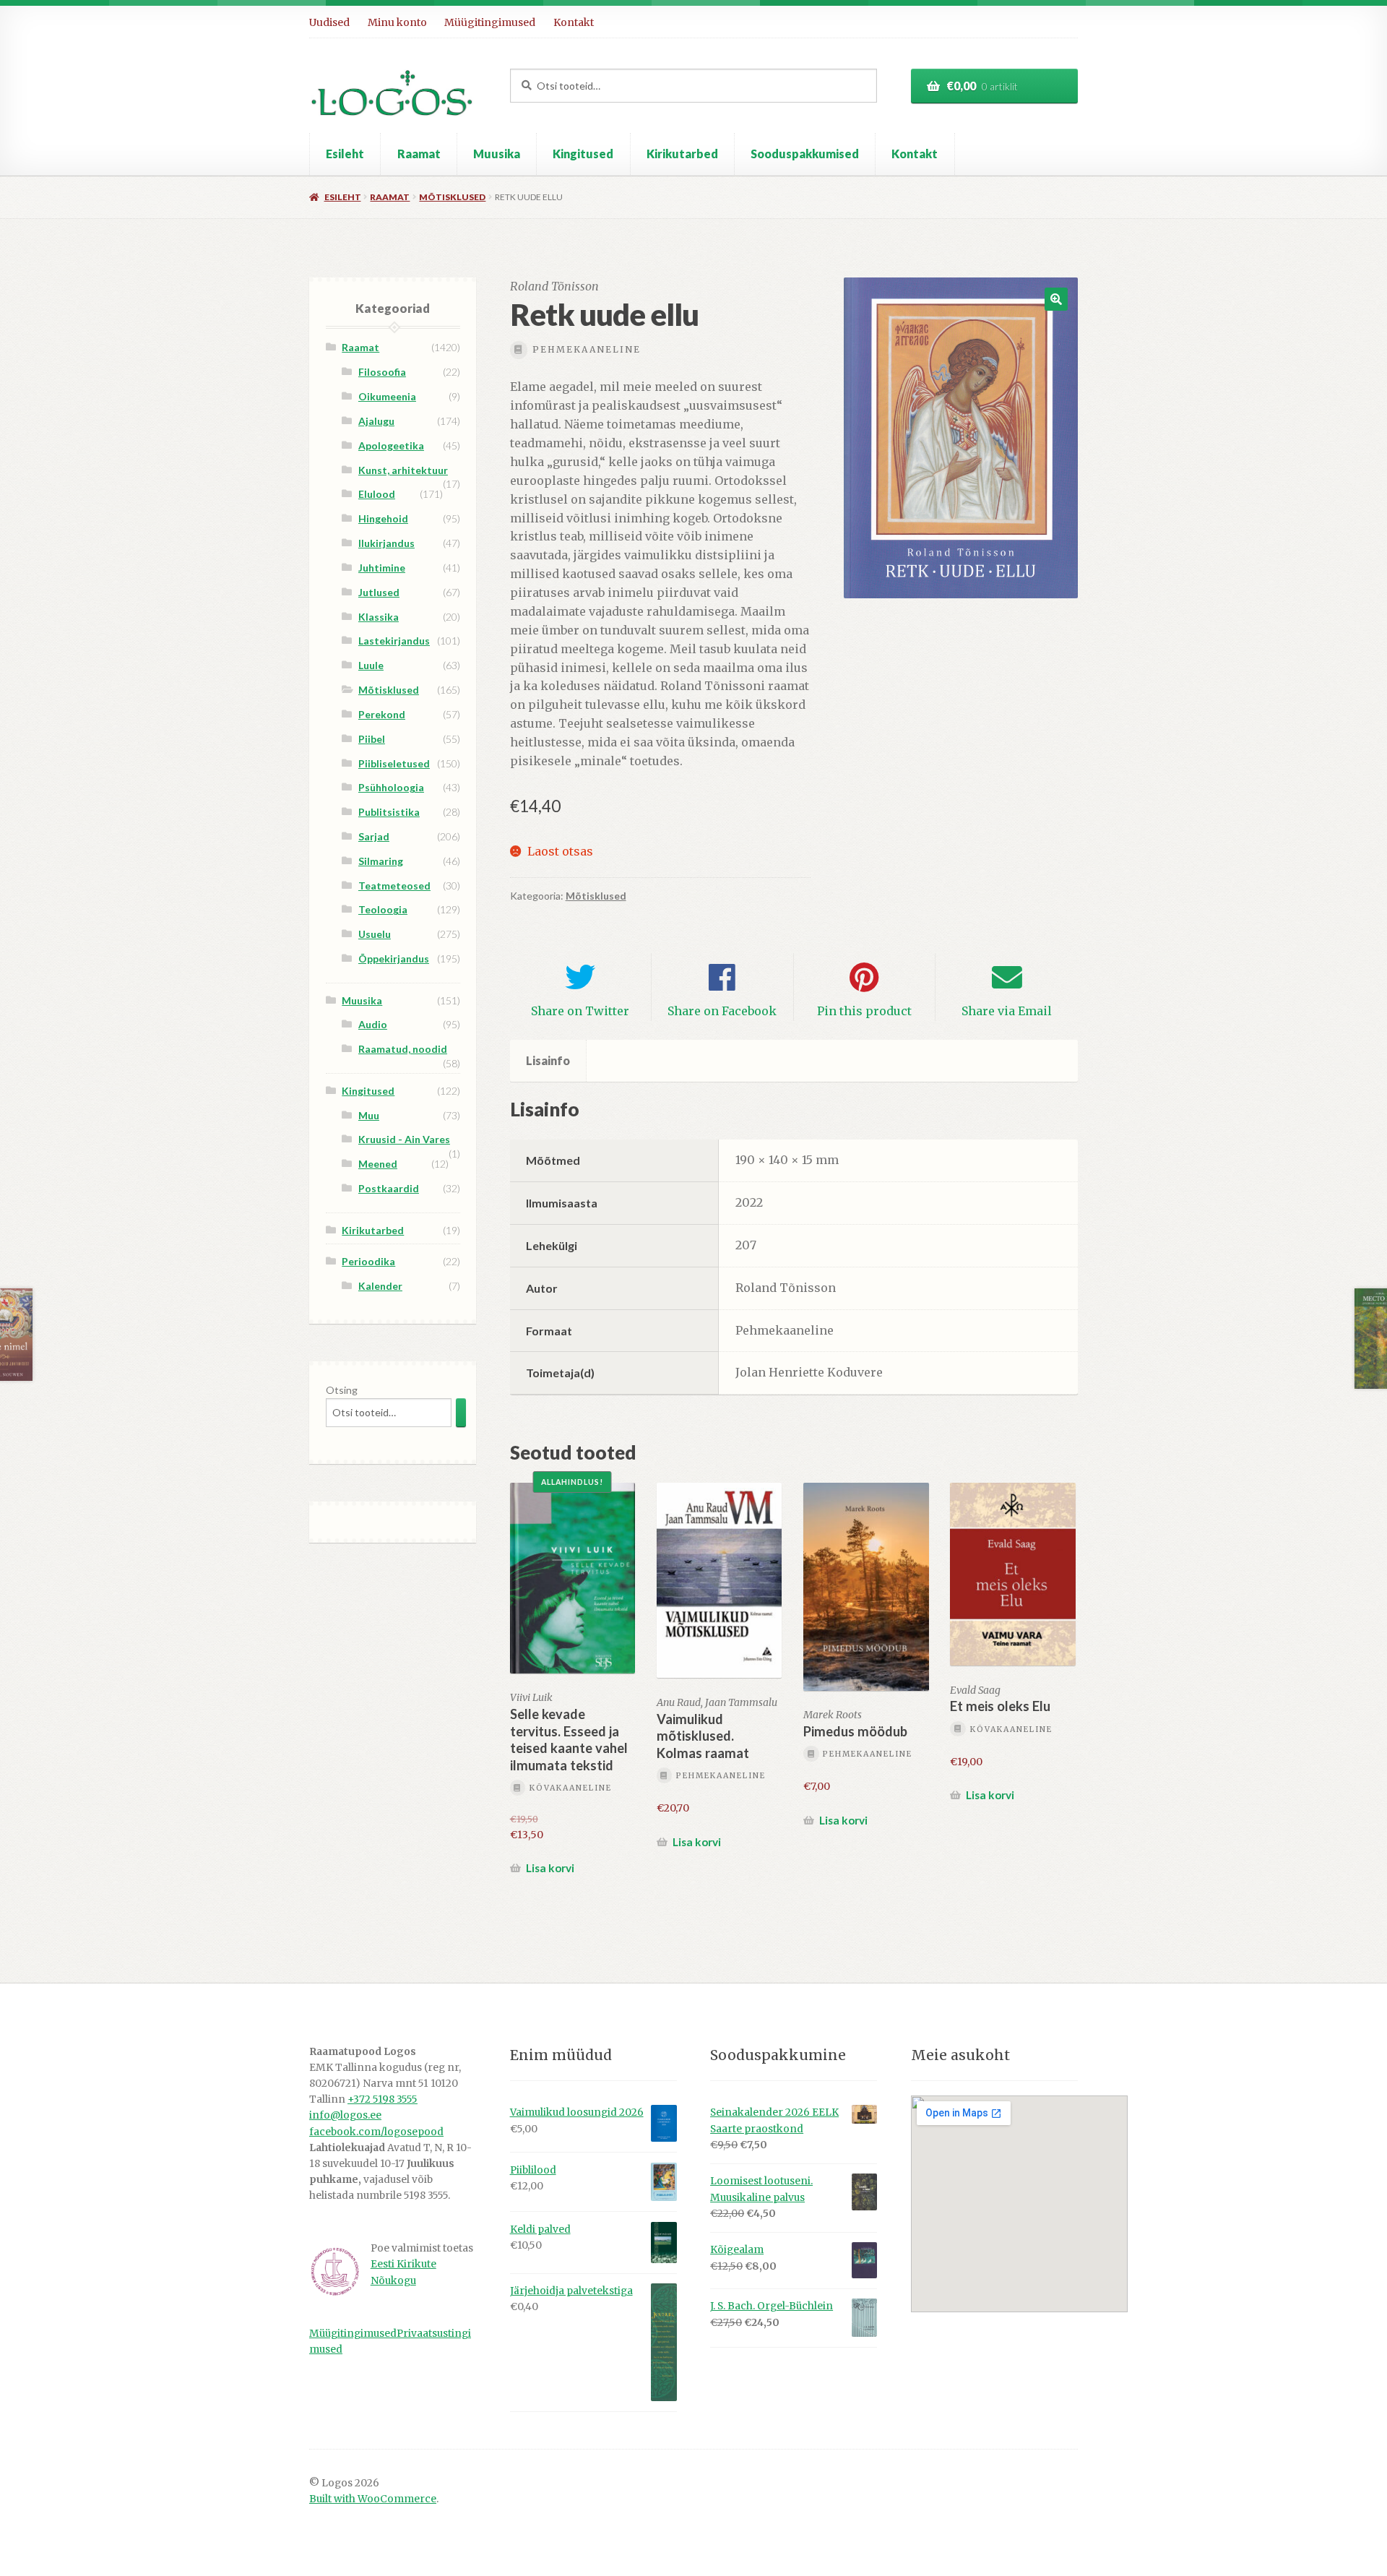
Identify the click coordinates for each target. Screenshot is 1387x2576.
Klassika (379, 617)
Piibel (372, 739)
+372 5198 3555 (383, 2099)
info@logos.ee (345, 2115)
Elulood (377, 494)
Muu (369, 1115)
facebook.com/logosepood (376, 2132)
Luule (371, 665)
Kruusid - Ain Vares (404, 1139)
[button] (1056, 299)
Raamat (419, 154)
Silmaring (381, 861)
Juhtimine (382, 568)
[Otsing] (461, 1412)
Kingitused (583, 154)
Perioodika (368, 1261)
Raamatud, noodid (403, 1049)
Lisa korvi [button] (550, 1868)
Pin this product (864, 1011)
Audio (373, 1024)
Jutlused (379, 592)
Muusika (497, 154)
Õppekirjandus (394, 959)
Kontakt (574, 22)
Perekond (382, 714)
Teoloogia (383, 909)
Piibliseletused (394, 763)
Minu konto (397, 22)
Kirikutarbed (682, 154)
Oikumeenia (387, 396)
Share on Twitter (580, 1011)
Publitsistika (389, 812)
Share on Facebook (722, 1011)
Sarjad (374, 836)
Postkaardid (389, 1188)
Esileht (345, 154)
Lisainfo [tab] (548, 1060)
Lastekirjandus (394, 641)
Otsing (342, 1390)
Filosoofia (382, 372)
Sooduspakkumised (805, 154)
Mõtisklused (452, 197)
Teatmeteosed (394, 886)
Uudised (329, 22)
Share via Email (1007, 1011)
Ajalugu (376, 421)
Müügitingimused (490, 22)
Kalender (380, 1286)
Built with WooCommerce (373, 2499)
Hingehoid (383, 518)
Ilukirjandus (386, 543)
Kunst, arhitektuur (403, 470)
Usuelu (375, 934)
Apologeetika (391, 445)
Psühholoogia (391, 787)
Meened (378, 1164)
